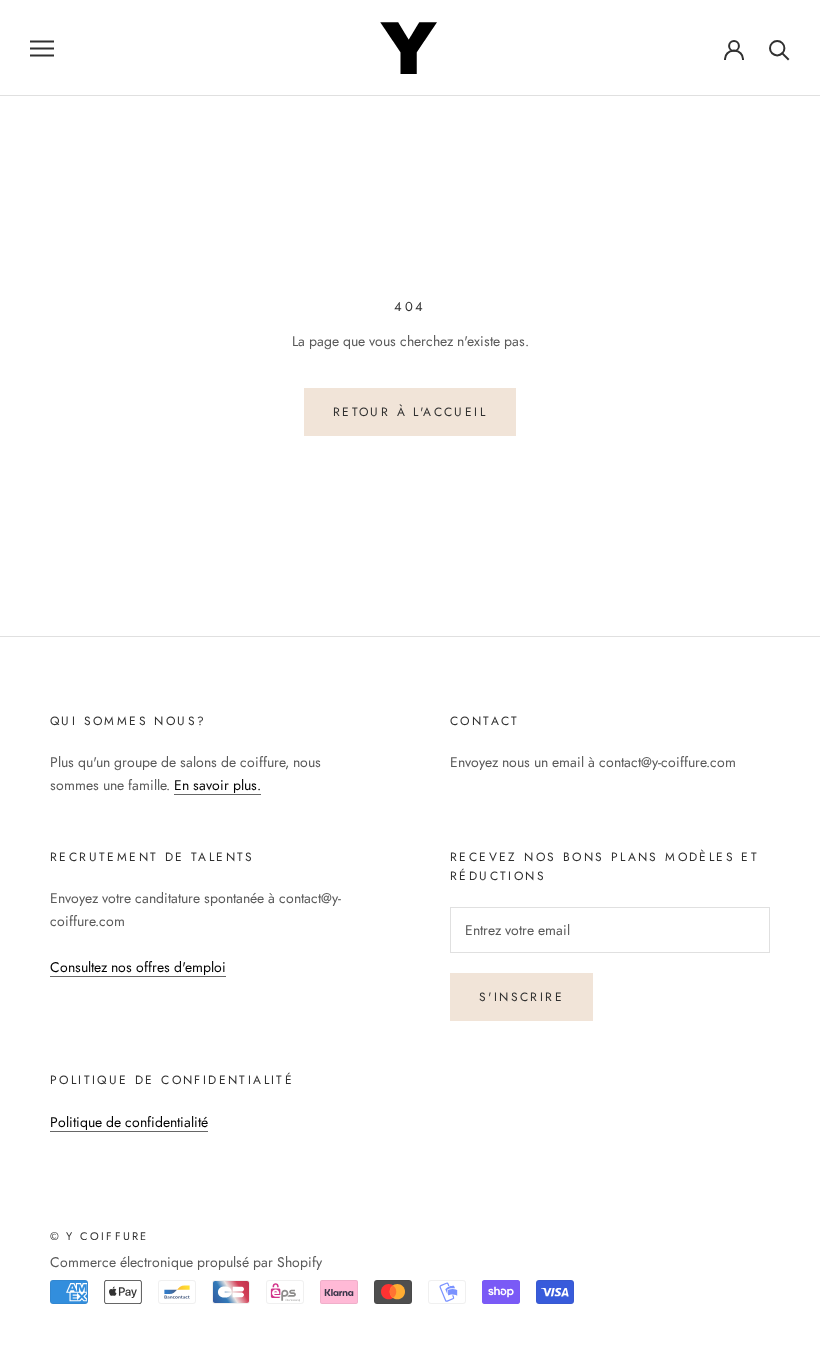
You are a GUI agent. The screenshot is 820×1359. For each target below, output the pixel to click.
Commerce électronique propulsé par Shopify (186, 1262)
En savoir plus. (217, 785)
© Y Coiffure (99, 1236)
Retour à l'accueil (410, 412)
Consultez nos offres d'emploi (138, 967)
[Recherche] (779, 48)
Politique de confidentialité (129, 1122)
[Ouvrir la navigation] (42, 47)
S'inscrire (521, 997)
